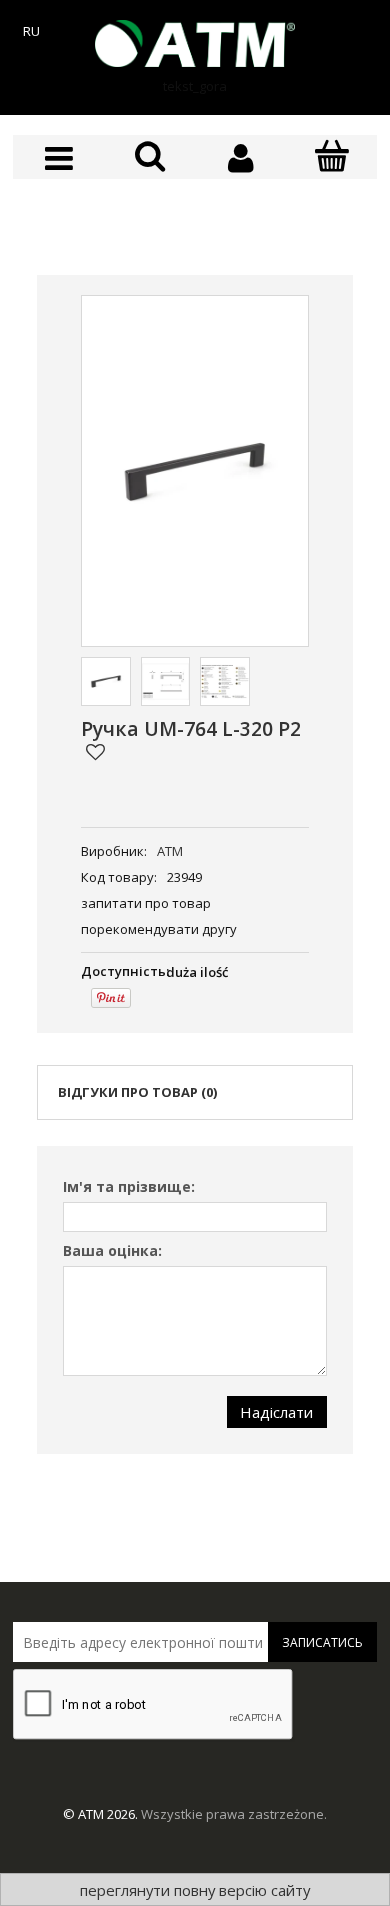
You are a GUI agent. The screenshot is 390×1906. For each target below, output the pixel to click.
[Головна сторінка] (195, 43)
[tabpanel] (195, 1300)
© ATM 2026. (102, 1814)
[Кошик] (331, 157)
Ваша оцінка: (112, 1250)
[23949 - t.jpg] (166, 682)
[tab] (195, 1092)
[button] (58, 158)
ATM (170, 851)
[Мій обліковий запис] (240, 158)
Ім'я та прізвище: (129, 1186)
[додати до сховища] (95, 752)
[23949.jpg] (106, 682)
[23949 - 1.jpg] (225, 682)
